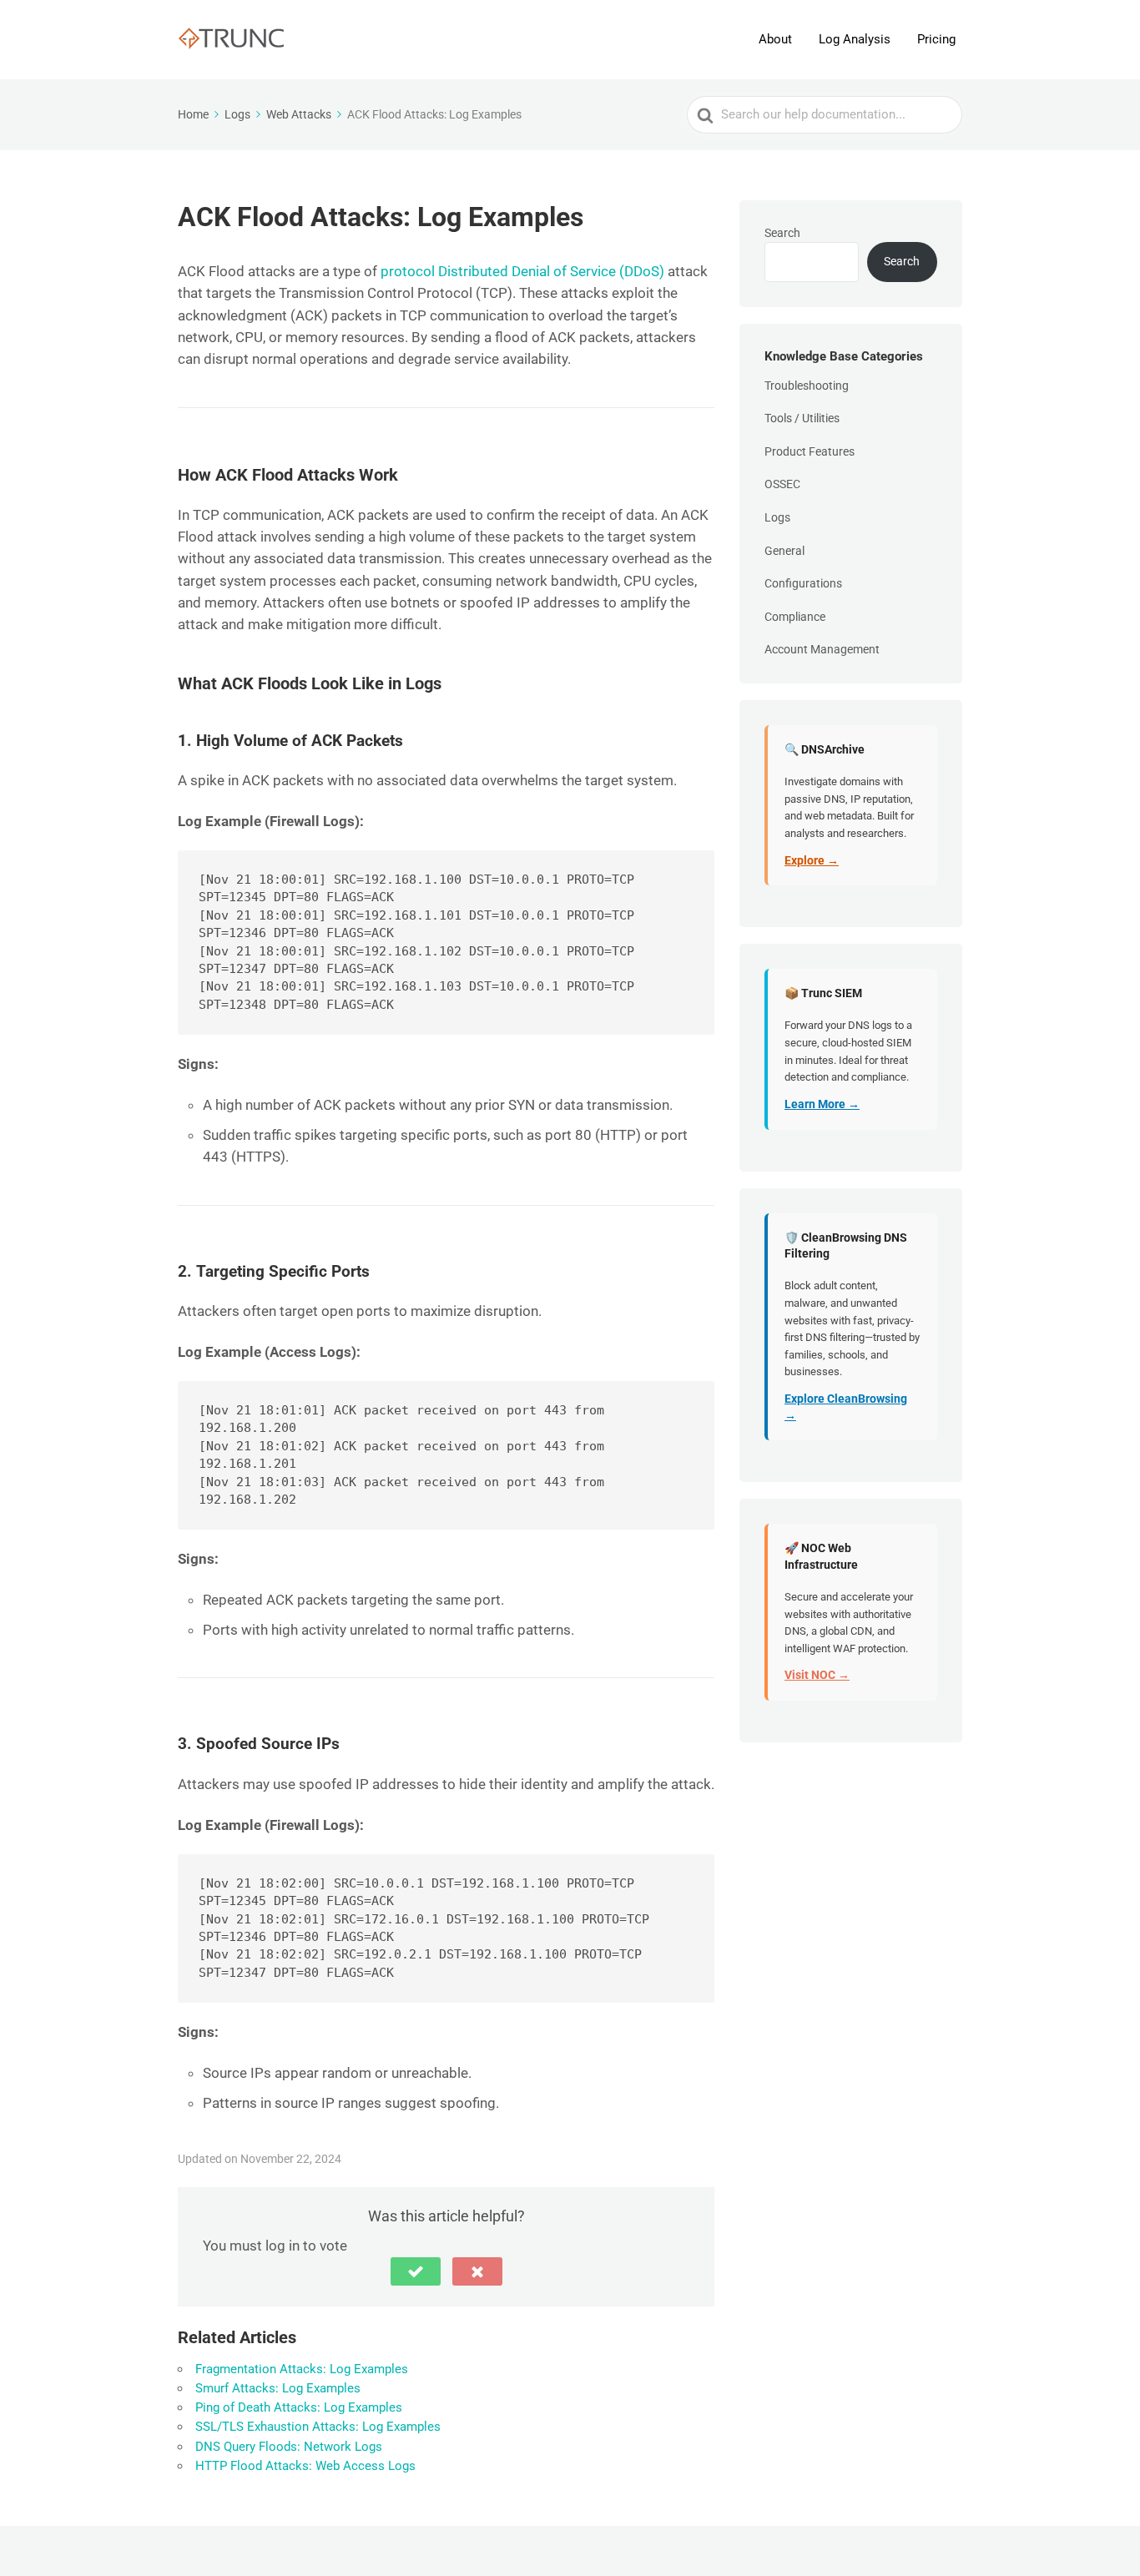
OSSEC (782, 484)
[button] (416, 2271)
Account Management (822, 649)
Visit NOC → (817, 1675)
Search (782, 233)
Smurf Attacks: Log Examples (278, 2388)
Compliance (795, 617)
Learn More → (822, 1104)
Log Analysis (855, 39)
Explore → (812, 860)
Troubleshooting (807, 386)
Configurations (803, 583)
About (775, 39)
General (784, 551)
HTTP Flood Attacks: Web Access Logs (305, 2466)
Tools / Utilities (802, 418)
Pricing (936, 39)
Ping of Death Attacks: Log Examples (299, 2407)
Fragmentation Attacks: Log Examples (302, 2369)
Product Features (810, 451)
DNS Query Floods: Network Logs (289, 2447)
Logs (777, 517)
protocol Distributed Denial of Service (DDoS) (522, 271)
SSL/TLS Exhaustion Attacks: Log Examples (318, 2427)
